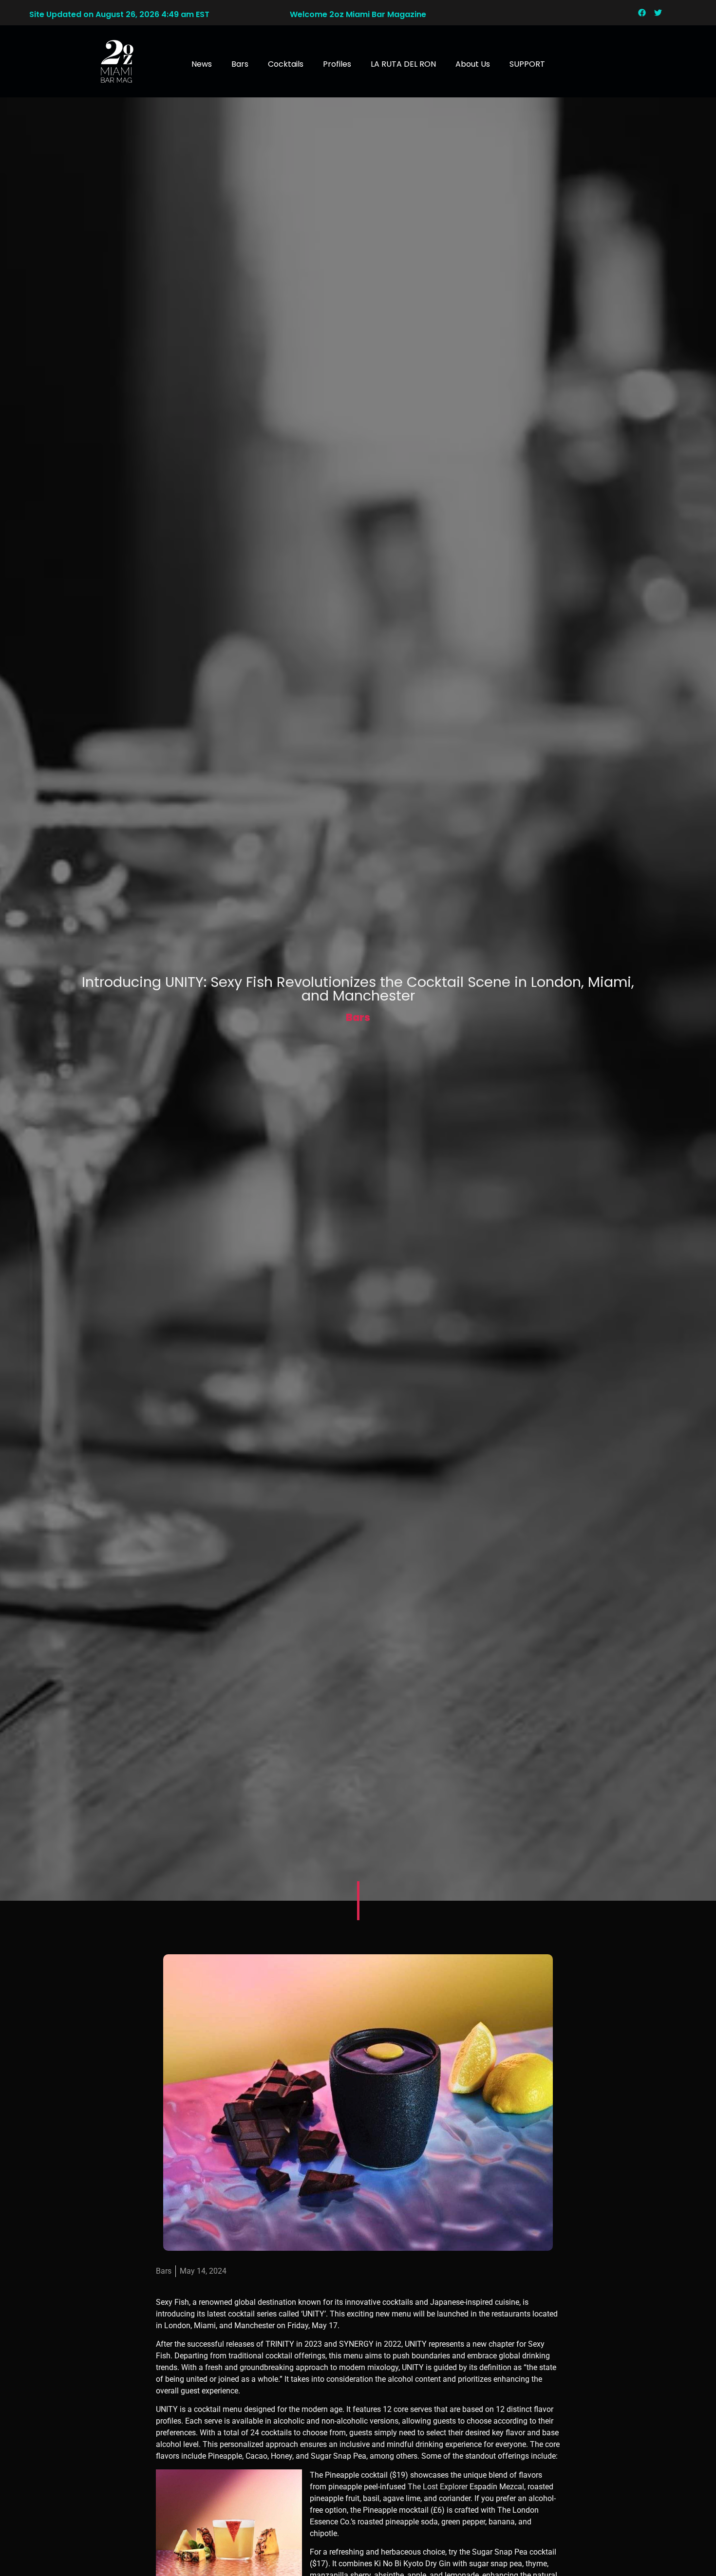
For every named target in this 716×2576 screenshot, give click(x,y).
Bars (240, 64)
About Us (473, 64)
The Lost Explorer (439, 2487)
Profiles (337, 64)
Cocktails (286, 64)
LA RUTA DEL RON (403, 64)
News (202, 64)
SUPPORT (527, 64)
